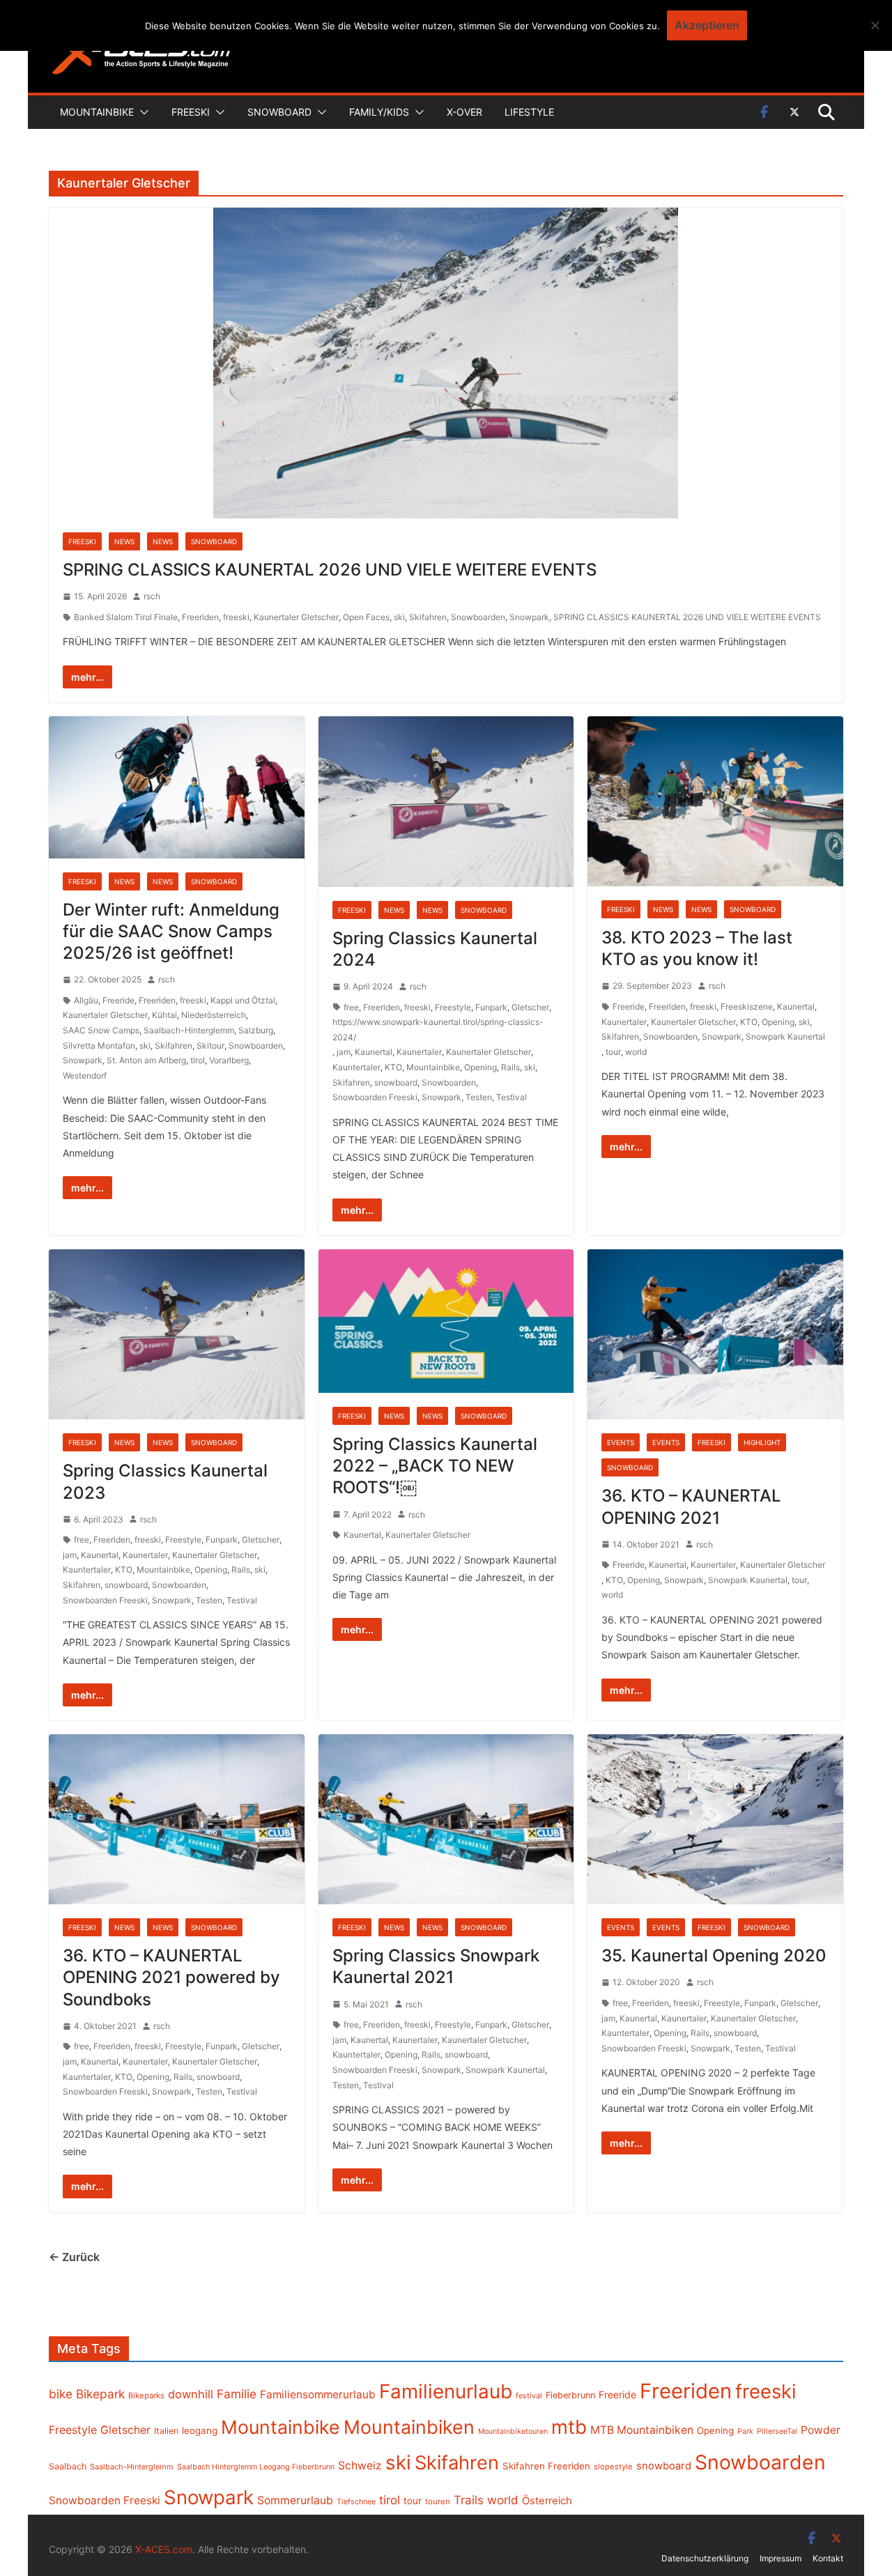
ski (399, 617)
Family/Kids (379, 112)
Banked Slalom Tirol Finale (126, 617)
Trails (469, 2500)
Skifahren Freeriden (546, 2466)
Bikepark (100, 2394)
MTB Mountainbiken (642, 2430)
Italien (166, 2431)
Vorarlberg (229, 1060)
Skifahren (428, 617)
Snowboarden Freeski (375, 1097)
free (351, 1007)
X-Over (464, 112)
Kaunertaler (419, 1052)
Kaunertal (374, 1052)
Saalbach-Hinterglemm (189, 1030)
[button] (141, 112)
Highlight (762, 1442)
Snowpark (529, 617)
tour (613, 1052)
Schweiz (360, 2466)
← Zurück (74, 2257)
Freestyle (453, 1007)
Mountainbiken (409, 2427)
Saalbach (68, 2466)
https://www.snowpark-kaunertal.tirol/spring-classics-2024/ (438, 1029)
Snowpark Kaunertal (785, 1036)
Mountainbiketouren (513, 2431)
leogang (200, 2430)
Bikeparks (146, 2396)
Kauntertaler (356, 1067)
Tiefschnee (356, 2501)
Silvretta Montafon (99, 1046)
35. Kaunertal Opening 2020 (714, 1956)
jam (344, 1052)
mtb (569, 2427)
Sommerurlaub (295, 2500)
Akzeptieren (707, 25)
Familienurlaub (446, 2391)
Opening (480, 1067)
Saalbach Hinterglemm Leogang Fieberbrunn (256, 2467)
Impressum (780, 2558)
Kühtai (164, 1015)
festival (529, 2396)
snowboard (396, 1082)
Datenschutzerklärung (705, 2558)
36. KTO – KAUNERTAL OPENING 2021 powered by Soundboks (171, 1977)
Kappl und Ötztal (243, 1000)
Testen (479, 1097)
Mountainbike (97, 112)
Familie (237, 2394)
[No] (875, 25)
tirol (198, 1060)
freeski (236, 617)
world (636, 1052)
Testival (512, 1097)
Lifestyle (529, 112)
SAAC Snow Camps (101, 1030)
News (124, 541)
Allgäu (86, 1000)
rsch (152, 596)
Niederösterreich (214, 1015)
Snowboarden (478, 617)
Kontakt (828, 2558)
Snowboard (279, 112)
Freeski (191, 112)
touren (438, 2501)
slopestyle (613, 2467)
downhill (191, 2394)
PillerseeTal (777, 2431)
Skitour (210, 1046)
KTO (393, 1067)
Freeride (118, 1000)
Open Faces (366, 617)
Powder (821, 2430)
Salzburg (256, 1030)
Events (621, 1442)
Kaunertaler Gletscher (296, 617)
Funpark (491, 1007)
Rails (510, 1067)
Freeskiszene (747, 1007)
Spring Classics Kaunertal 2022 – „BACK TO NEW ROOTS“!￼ (435, 1466)
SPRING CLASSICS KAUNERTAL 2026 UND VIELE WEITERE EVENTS (330, 570)
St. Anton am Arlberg (146, 1060)
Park (745, 2431)
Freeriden (200, 617)
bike (61, 2394)
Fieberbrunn (570, 2395)
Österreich (547, 2501)
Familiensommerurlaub (318, 2394)
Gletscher (530, 1007)
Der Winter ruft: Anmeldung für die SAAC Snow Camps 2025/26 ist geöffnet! (171, 931)
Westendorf (85, 1075)
